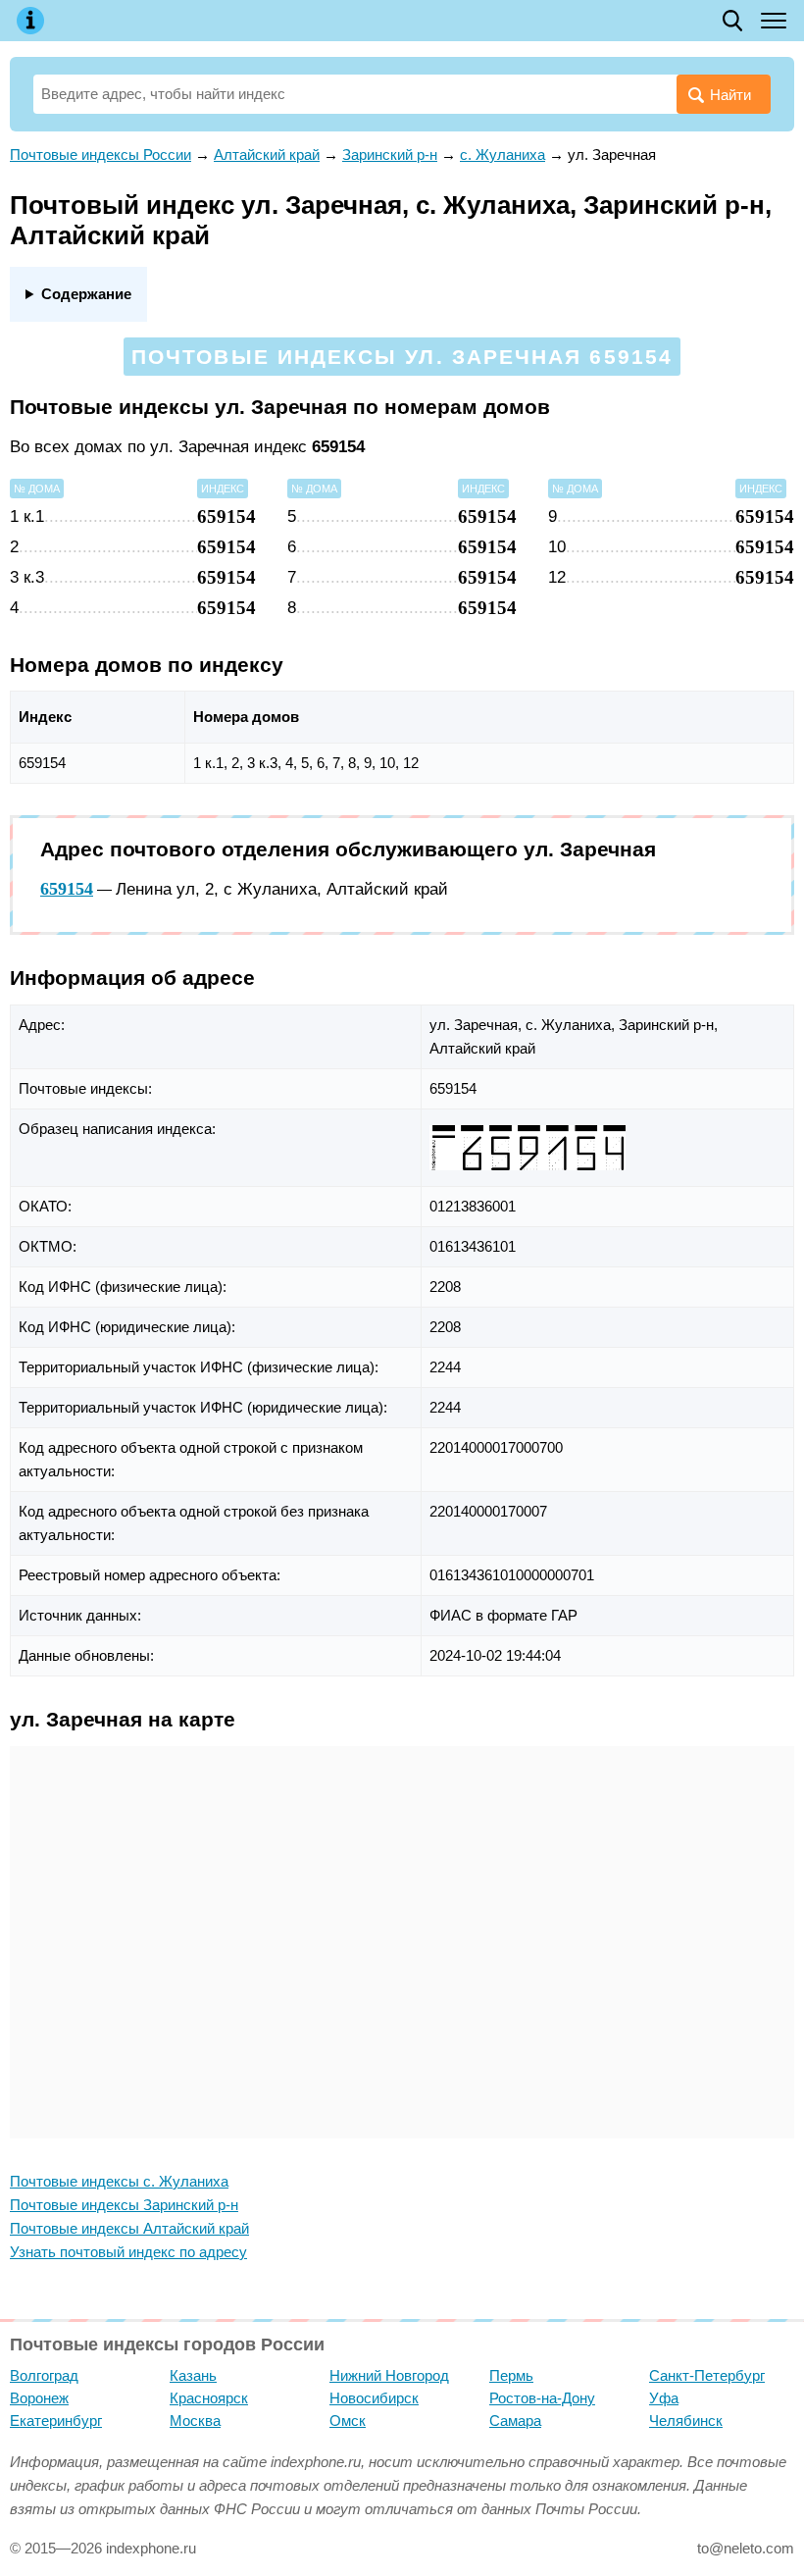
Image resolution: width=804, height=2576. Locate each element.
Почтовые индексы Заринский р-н (124, 2205)
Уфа (664, 2398)
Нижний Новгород (389, 2375)
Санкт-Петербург (707, 2375)
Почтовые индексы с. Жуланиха (119, 2181)
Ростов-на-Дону (542, 2398)
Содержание (86, 294)
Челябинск (686, 2421)
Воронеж (39, 2398)
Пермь (511, 2375)
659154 (67, 889)
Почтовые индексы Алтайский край (129, 2228)
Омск (348, 2421)
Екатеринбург (56, 2421)
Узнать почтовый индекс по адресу (128, 2252)
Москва (195, 2421)
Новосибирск (374, 2398)
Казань (193, 2375)
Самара (515, 2421)
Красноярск (209, 2398)
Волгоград (44, 2375)
